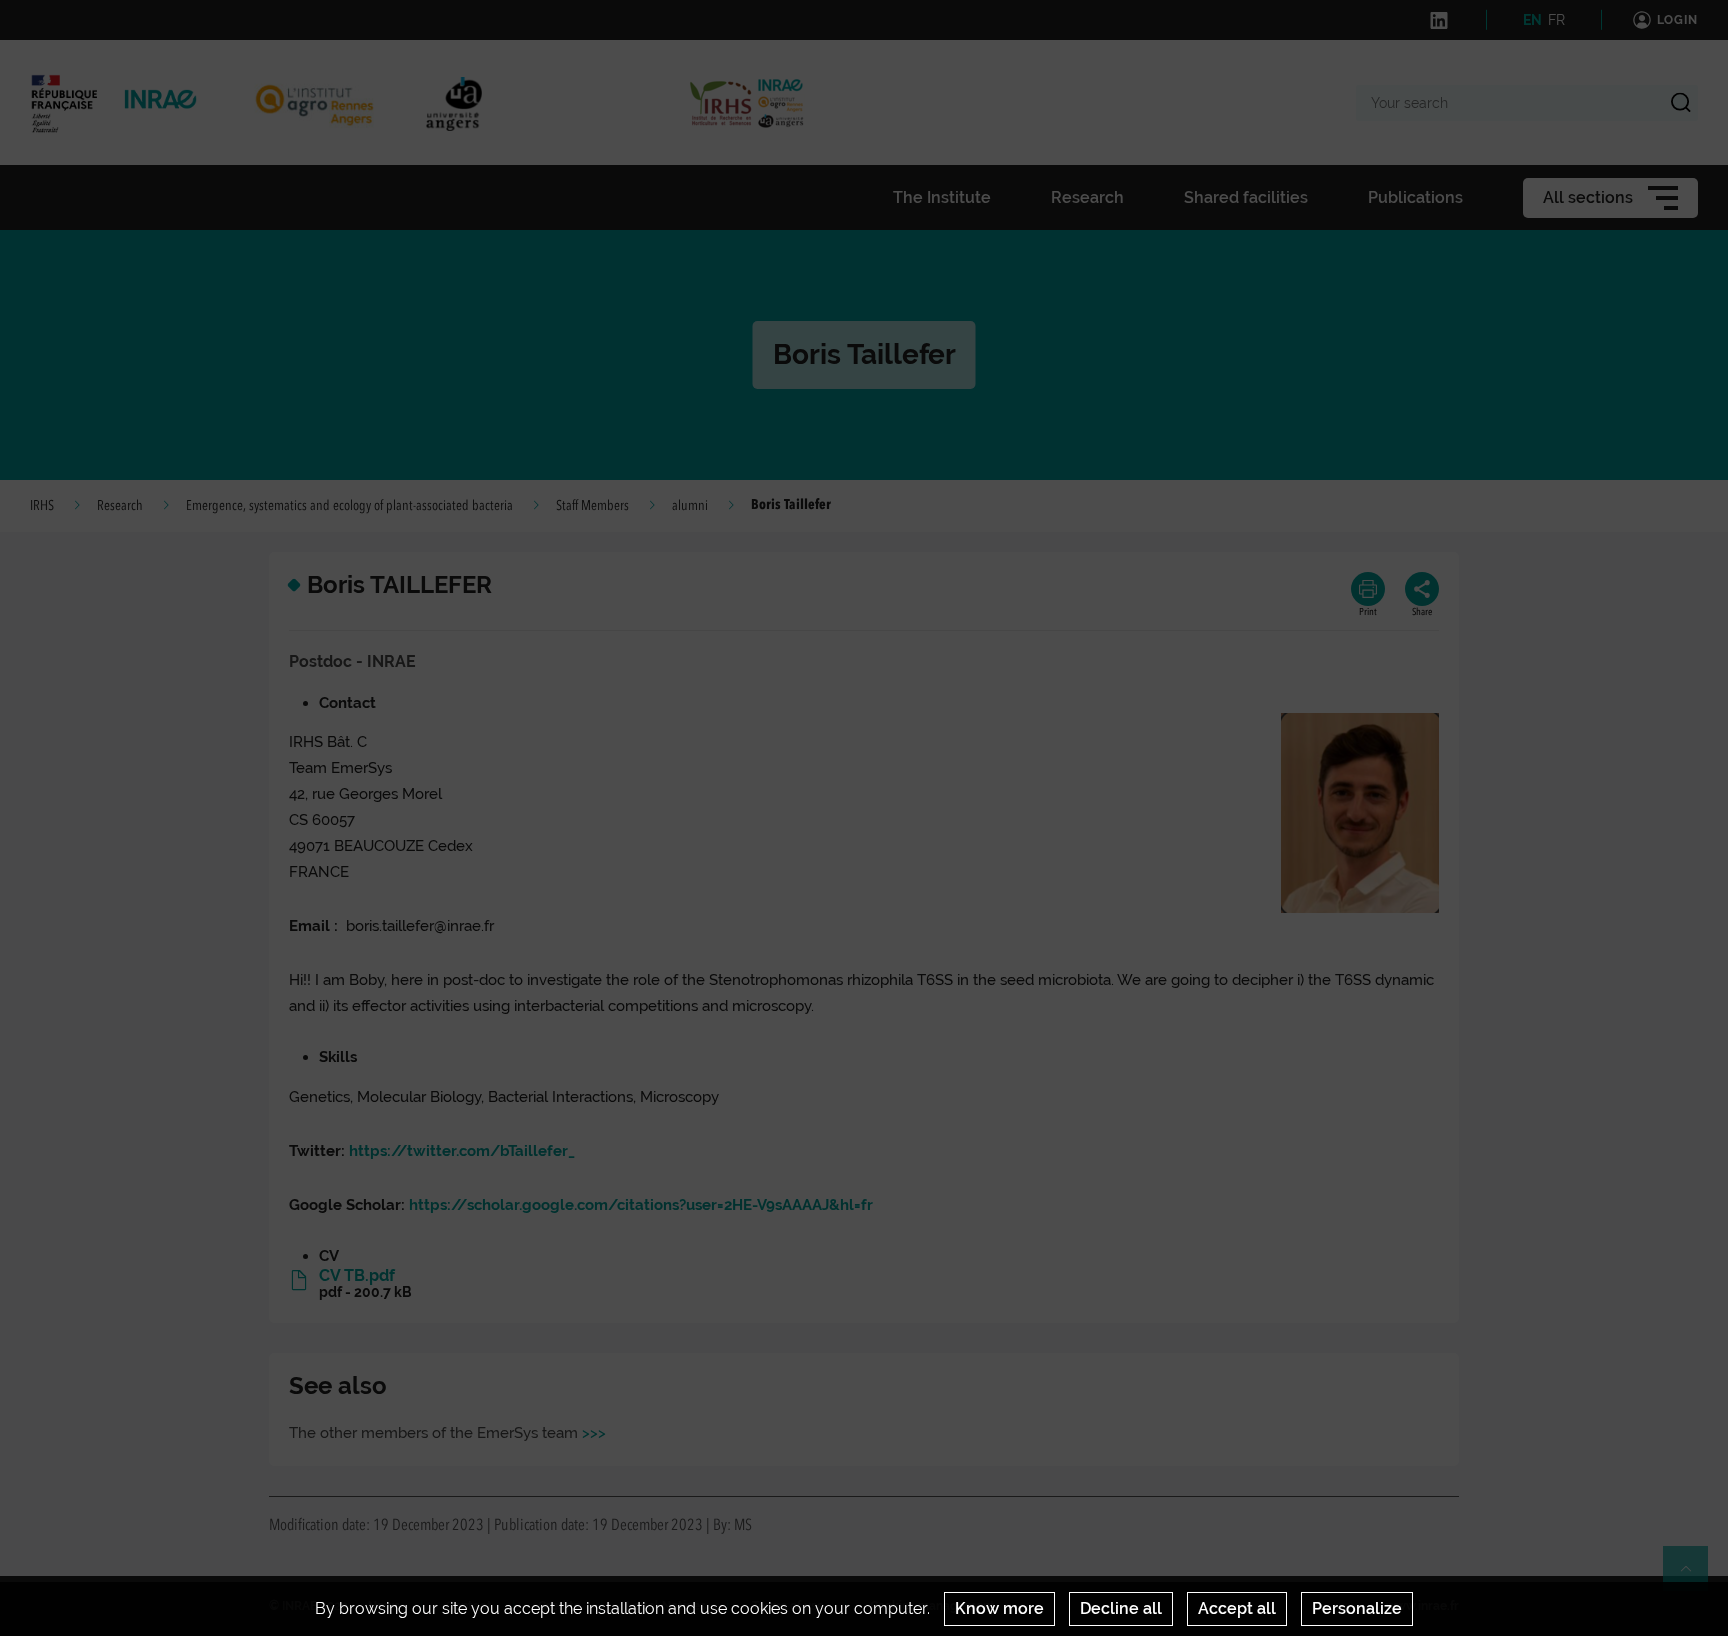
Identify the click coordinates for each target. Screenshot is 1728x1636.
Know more (999, 1608)
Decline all (1121, 1608)
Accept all (1237, 1608)
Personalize (1357, 1608)
